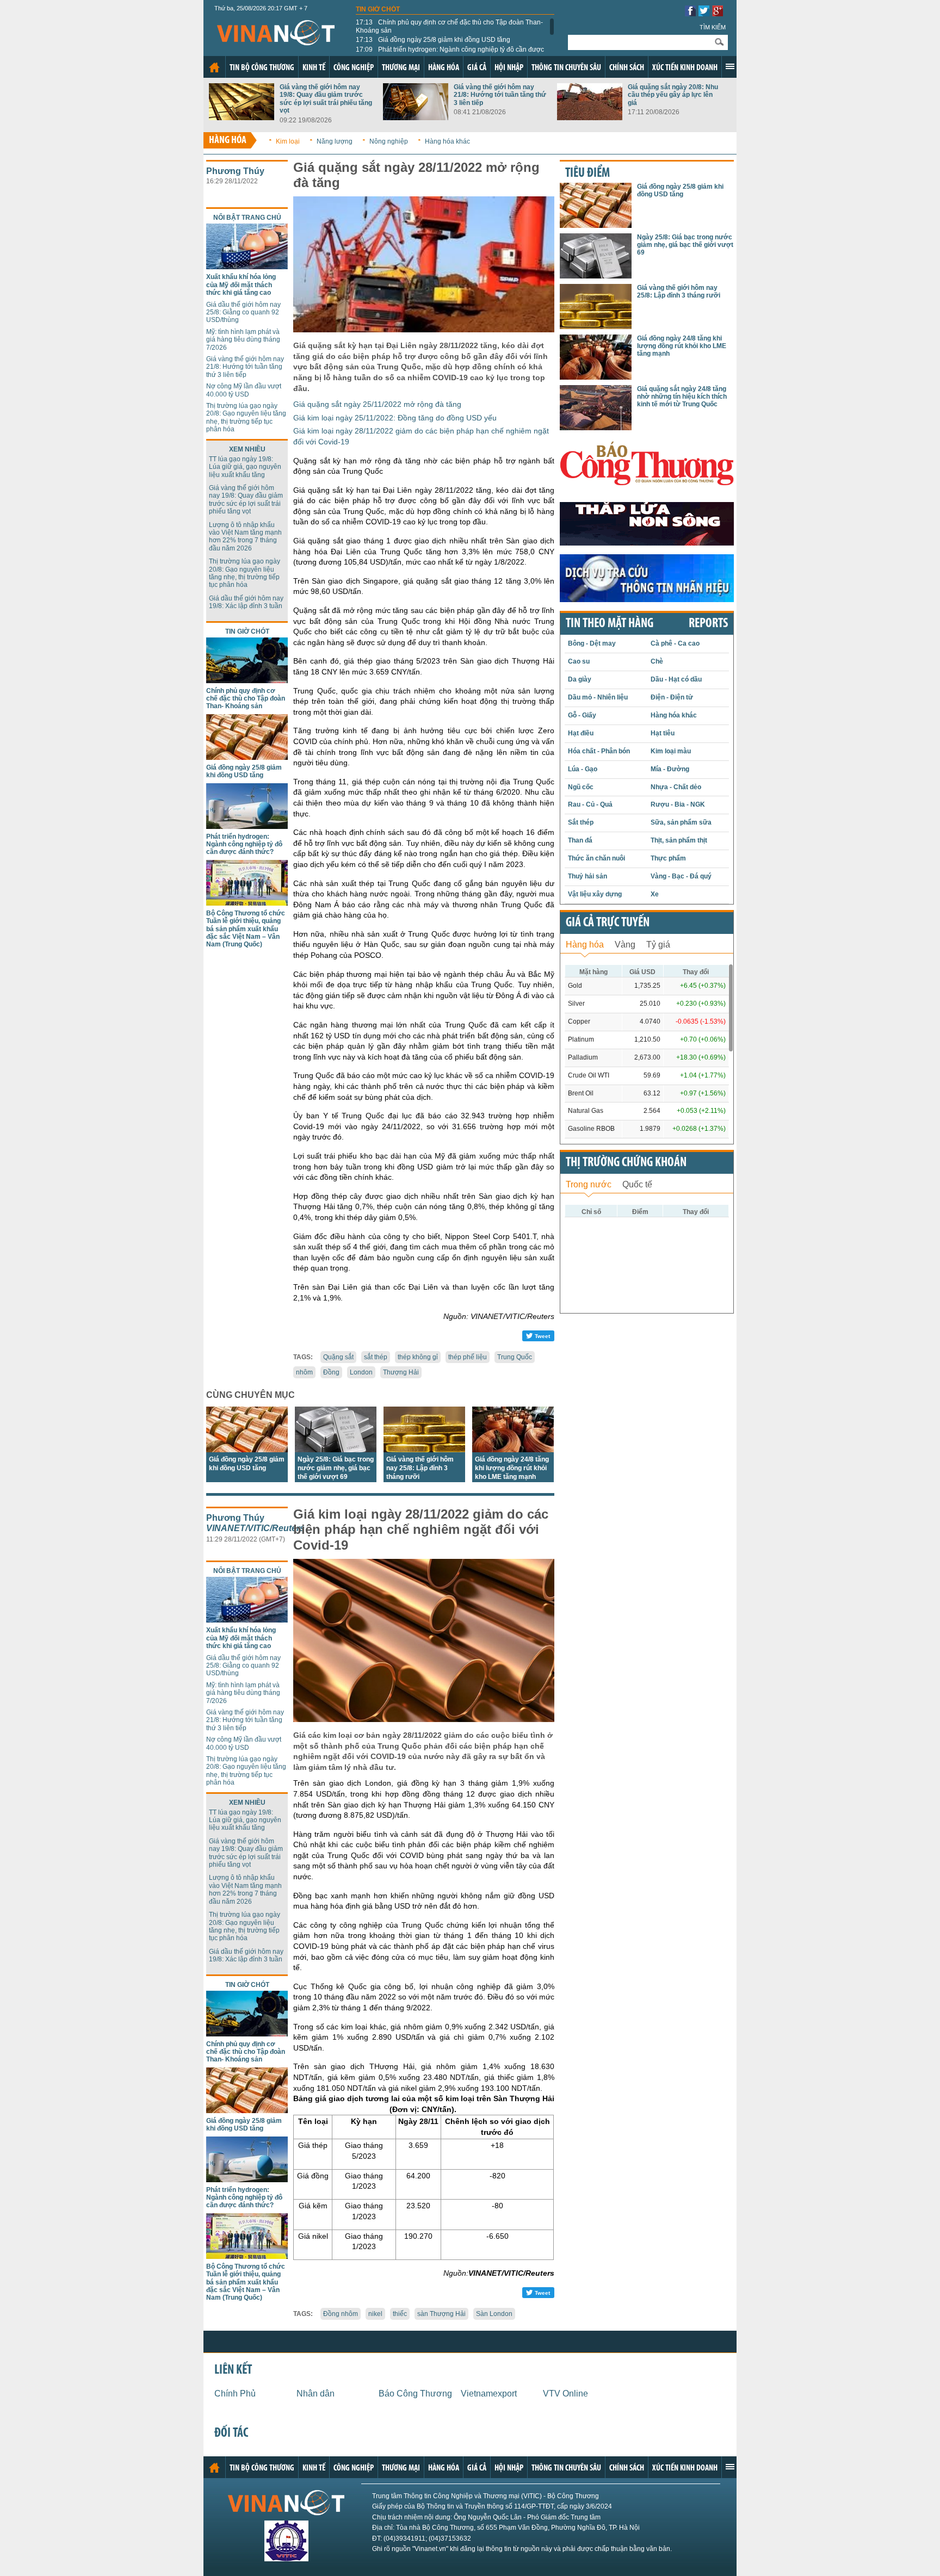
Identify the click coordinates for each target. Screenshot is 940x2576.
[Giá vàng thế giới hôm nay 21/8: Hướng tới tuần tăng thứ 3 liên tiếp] (416, 117)
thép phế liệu (468, 1357)
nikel (375, 2314)
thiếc (400, 2314)
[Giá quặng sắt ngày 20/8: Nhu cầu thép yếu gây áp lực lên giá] (590, 117)
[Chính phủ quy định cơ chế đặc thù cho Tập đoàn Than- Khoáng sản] (247, 680)
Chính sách (627, 68)
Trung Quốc (515, 1357)
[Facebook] (690, 13)
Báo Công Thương (415, 2394)
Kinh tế (314, 68)
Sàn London (494, 2314)
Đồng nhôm (341, 2314)
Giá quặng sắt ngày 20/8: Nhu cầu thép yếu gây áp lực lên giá (673, 95)
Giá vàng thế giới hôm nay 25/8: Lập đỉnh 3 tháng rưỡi (420, 1468)
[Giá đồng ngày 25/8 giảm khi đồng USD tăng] (247, 757)
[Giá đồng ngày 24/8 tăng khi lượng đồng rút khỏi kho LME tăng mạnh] (513, 1449)
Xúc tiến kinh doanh (685, 68)
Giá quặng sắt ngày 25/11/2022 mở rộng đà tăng (377, 404)
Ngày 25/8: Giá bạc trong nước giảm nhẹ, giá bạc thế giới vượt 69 (336, 1468)
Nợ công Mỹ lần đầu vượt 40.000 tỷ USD (244, 390)
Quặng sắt (338, 1357)
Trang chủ (214, 67)
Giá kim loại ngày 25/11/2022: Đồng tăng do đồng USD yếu (395, 418)
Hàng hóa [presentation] (585, 945)
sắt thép (376, 1357)
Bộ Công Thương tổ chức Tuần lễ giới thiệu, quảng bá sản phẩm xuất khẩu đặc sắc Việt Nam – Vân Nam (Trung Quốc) (246, 929)
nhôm (304, 1372)
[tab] (585, 943)
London (361, 1372)
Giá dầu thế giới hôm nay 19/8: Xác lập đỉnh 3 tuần (246, 602)
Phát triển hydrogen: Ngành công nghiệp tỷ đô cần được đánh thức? (450, 53)
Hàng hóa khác (447, 141)
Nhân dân (316, 2394)
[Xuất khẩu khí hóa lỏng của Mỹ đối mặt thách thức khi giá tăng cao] (247, 266)
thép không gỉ (418, 1357)
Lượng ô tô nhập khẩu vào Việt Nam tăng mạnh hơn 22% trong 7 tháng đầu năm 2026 (245, 537)
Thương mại (401, 68)
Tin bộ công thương (262, 68)
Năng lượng (335, 141)
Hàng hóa (444, 68)
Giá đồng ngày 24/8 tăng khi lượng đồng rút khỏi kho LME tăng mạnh (512, 1468)
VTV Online (565, 2394)
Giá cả (477, 68)
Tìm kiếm (713, 27)
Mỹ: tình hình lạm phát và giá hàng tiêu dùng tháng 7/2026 (243, 340)
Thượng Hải (401, 1372)
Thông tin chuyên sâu (566, 68)
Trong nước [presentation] (589, 1184)
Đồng (331, 1372)
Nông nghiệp (389, 141)
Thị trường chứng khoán (626, 1163)
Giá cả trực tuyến (608, 923)
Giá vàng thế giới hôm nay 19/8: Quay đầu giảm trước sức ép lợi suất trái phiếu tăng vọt (326, 99)
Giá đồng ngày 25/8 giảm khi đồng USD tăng (433, 40)
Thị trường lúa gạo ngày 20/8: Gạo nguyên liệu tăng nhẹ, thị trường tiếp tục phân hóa (246, 417)
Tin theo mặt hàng (610, 624)
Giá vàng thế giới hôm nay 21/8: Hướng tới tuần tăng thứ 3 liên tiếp (500, 95)
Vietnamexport (489, 2394)
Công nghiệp (354, 68)
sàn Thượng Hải (441, 2314)
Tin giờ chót (378, 9)
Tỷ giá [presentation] (658, 945)
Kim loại (288, 141)
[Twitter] (704, 13)
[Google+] (718, 13)
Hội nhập (509, 68)
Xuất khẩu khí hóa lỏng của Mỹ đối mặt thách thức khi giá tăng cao (241, 285)
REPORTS (708, 624)
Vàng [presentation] (625, 945)
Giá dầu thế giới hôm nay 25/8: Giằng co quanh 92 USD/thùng (243, 312)
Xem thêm (730, 66)
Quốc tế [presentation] (637, 1184)
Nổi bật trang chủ (247, 218)
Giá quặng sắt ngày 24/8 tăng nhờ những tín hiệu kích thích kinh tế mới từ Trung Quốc (682, 397)
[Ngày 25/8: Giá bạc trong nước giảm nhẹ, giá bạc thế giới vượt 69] (336, 1449)
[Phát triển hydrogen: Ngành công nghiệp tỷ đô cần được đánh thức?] (247, 826)
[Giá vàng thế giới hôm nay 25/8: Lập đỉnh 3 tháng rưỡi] (424, 1449)
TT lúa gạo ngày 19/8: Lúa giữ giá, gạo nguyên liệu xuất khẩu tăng (245, 467)
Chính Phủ (235, 2394)
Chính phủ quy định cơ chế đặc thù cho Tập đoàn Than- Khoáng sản (449, 26)
